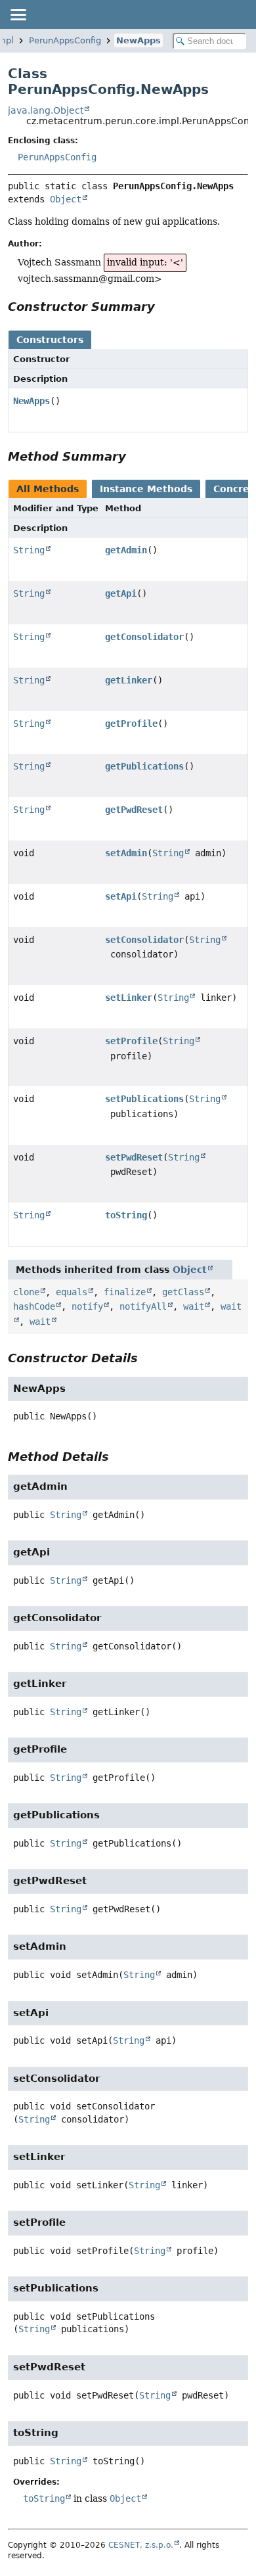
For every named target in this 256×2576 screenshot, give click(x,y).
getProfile (131, 724)
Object (66, 199)
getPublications (144, 766)
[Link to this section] (164, 307)
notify (87, 1306)
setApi (121, 896)
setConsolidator (144, 940)
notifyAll (143, 1306)
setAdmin (126, 853)
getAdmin (126, 550)
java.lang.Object (46, 110)
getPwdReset (134, 810)
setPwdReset (134, 1157)
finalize (125, 1292)
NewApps (139, 40)
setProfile (131, 1041)
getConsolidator (144, 637)
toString (126, 1215)
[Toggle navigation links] (18, 14)
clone (26, 1292)
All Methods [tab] (48, 489)
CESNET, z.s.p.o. (141, 2545)
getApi (121, 593)
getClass (183, 1292)
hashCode (34, 1306)
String (29, 550)
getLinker (129, 680)
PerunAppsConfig (65, 40)
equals (72, 1292)
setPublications (144, 1099)
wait (194, 1306)
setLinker (129, 998)
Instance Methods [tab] (146, 489)
